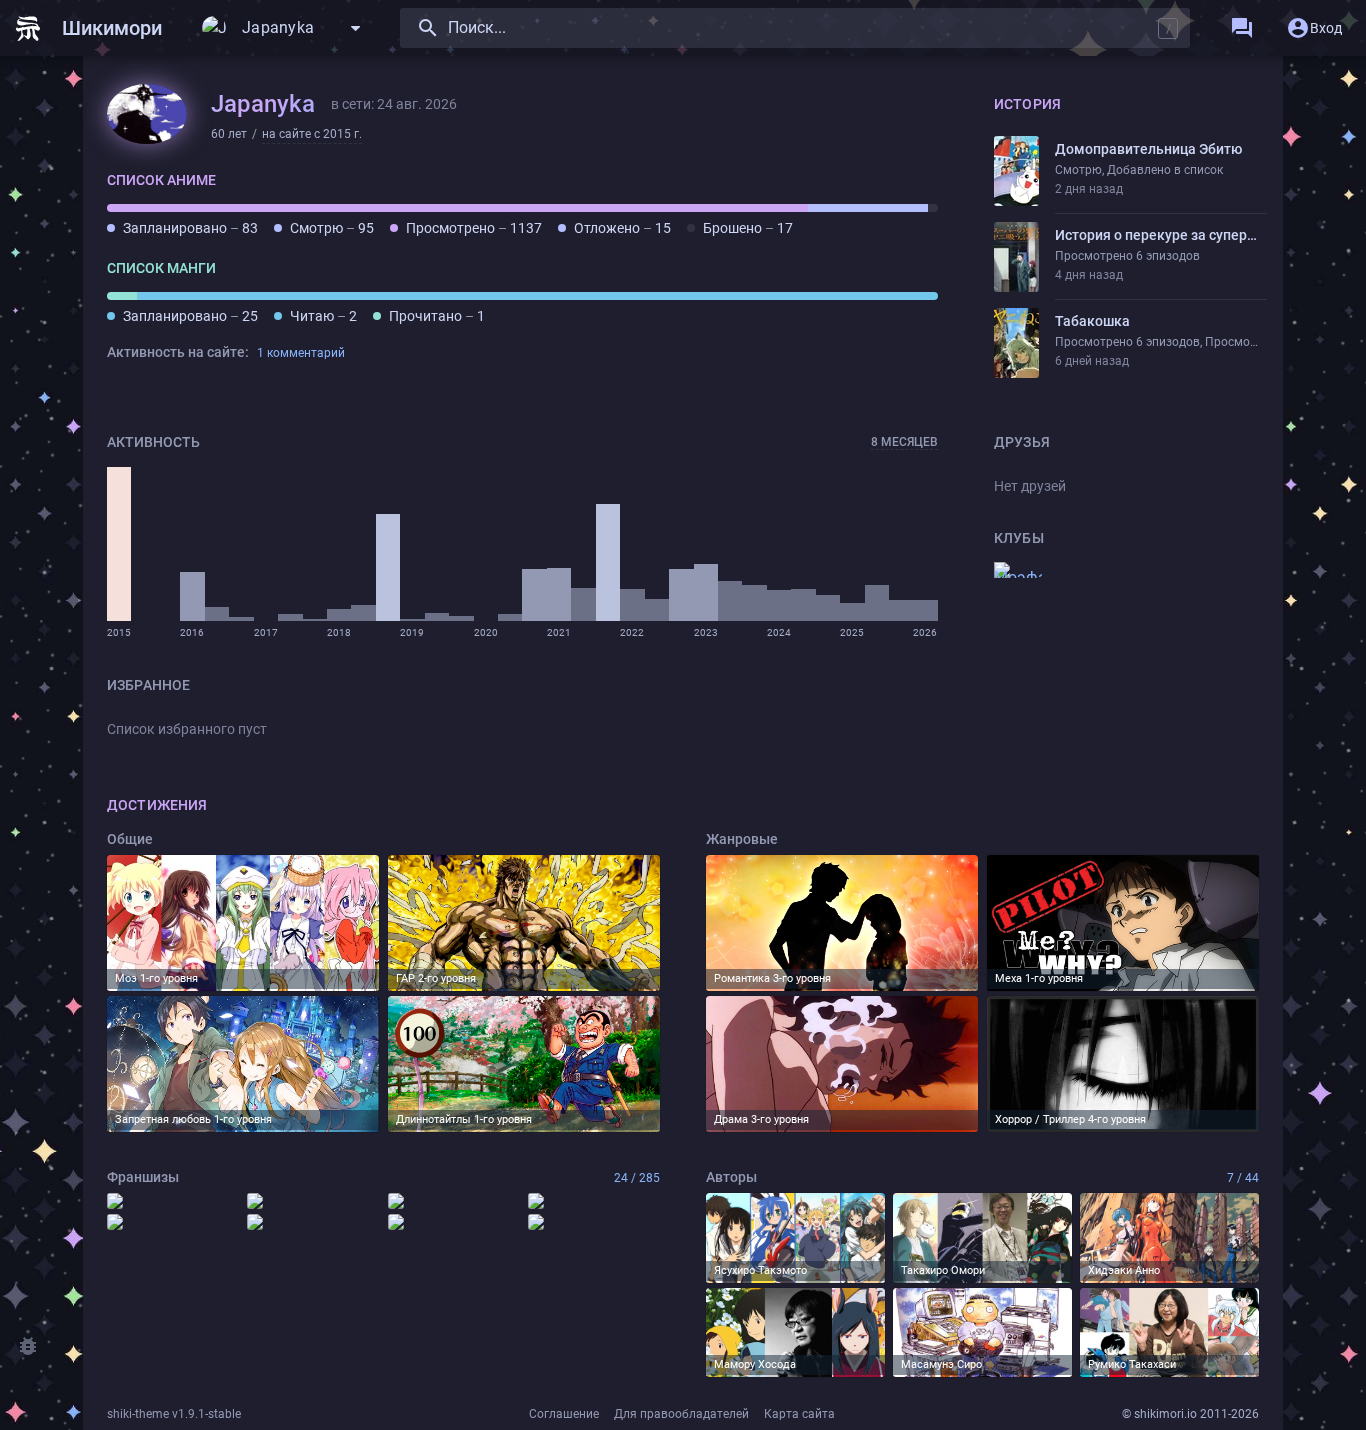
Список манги (161, 268)
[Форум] (1242, 28)
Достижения (157, 805)
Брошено (748, 228)
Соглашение (564, 1414)
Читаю (323, 316)
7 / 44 (1243, 1178)
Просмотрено (474, 228)
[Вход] (1314, 28)
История (1027, 104)
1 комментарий (301, 353)
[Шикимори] (97, 28)
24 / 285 (637, 1178)
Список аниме (161, 180)
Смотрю (332, 228)
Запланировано (190, 228)
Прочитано (437, 316)
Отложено (622, 228)
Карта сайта (799, 1414)
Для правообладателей (681, 1414)
